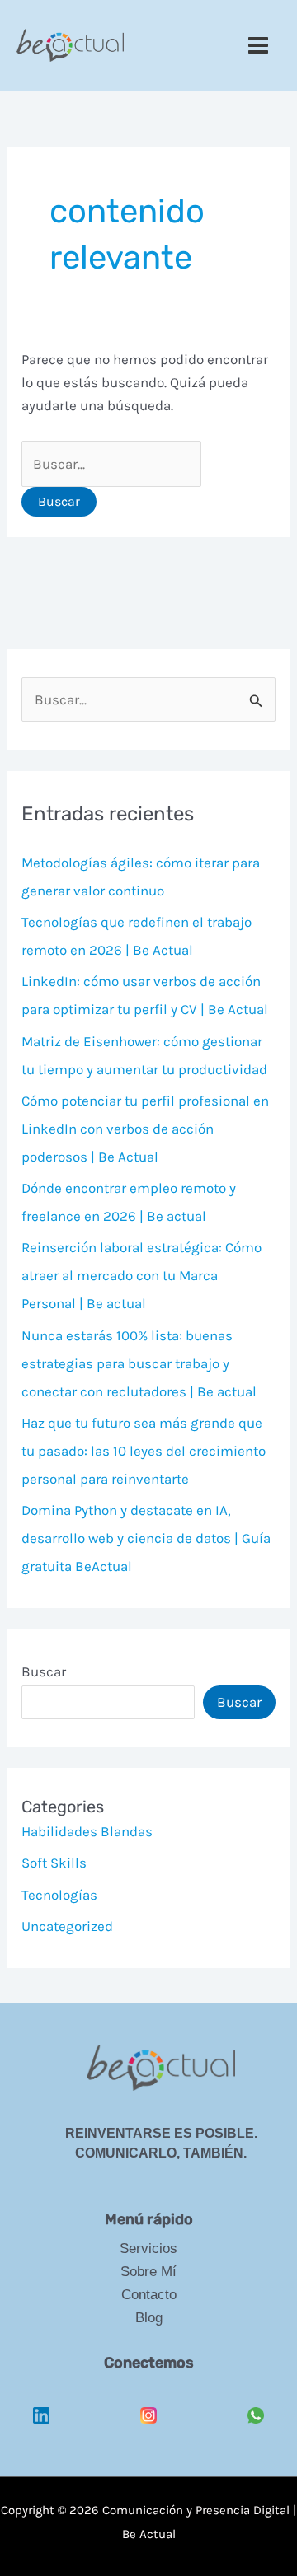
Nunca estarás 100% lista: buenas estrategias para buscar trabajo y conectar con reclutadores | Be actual (139, 1363)
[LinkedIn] (41, 2403)
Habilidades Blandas (87, 1831)
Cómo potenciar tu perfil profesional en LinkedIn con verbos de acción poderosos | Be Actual (145, 1129)
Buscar (44, 1671)
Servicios (148, 2249)
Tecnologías (59, 1895)
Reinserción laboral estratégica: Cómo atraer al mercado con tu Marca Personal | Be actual (141, 1275)
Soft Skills (54, 1863)
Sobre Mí (148, 2272)
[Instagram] (148, 2403)
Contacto (149, 2295)
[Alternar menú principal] (259, 45)
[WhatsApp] (256, 2403)
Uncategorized (67, 1926)
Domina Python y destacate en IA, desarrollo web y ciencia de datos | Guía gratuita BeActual (146, 1538)
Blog (149, 2318)
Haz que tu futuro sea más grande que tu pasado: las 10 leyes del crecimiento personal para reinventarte (144, 1451)
